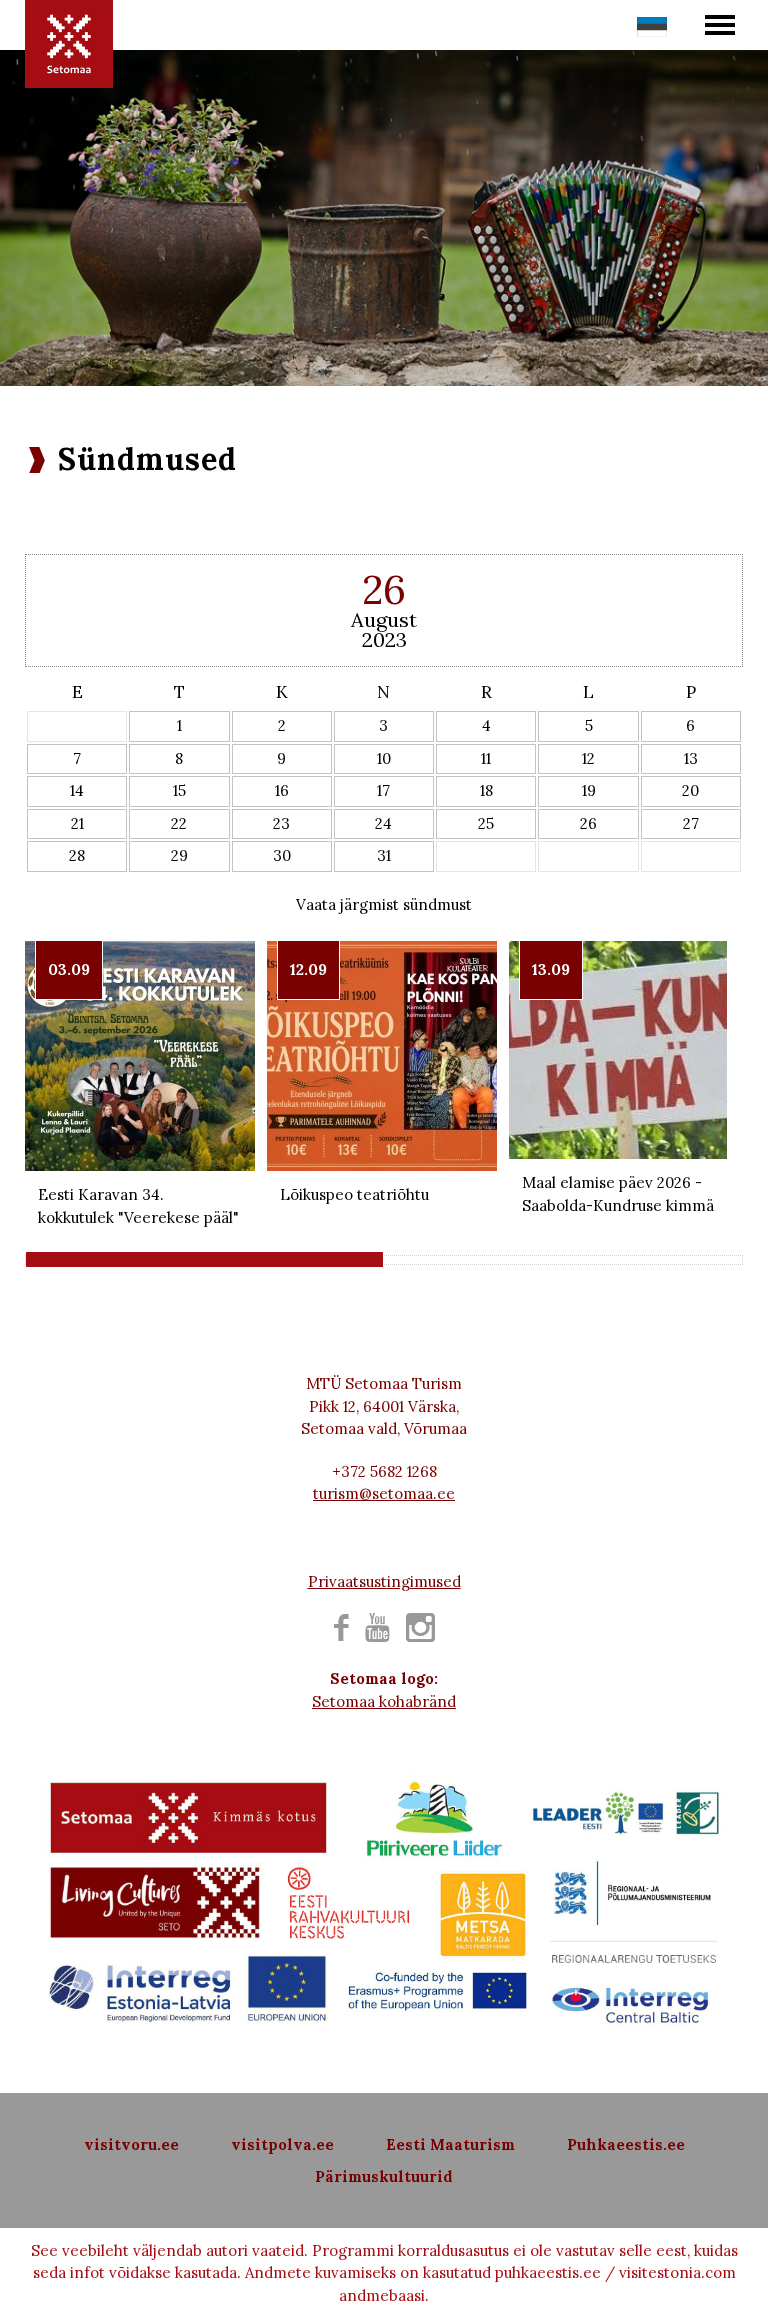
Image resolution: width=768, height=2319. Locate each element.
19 (589, 790)
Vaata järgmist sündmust (384, 904)
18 (486, 790)
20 (690, 790)
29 (179, 855)
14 (77, 790)
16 (282, 790)
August (384, 619)
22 (179, 823)
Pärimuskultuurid (384, 2176)
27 (691, 823)
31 (384, 855)
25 (486, 823)
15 (179, 790)
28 (77, 855)
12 (588, 758)
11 (486, 758)
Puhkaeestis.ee (626, 2144)
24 (383, 823)
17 (383, 790)
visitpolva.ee (282, 2144)
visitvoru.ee (131, 2144)
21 (77, 823)
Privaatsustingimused (384, 1581)
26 (588, 823)
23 (281, 823)
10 (384, 758)
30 (282, 855)
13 (691, 758)
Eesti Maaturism (450, 2144)
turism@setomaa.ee (384, 1493)
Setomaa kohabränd (384, 1701)
